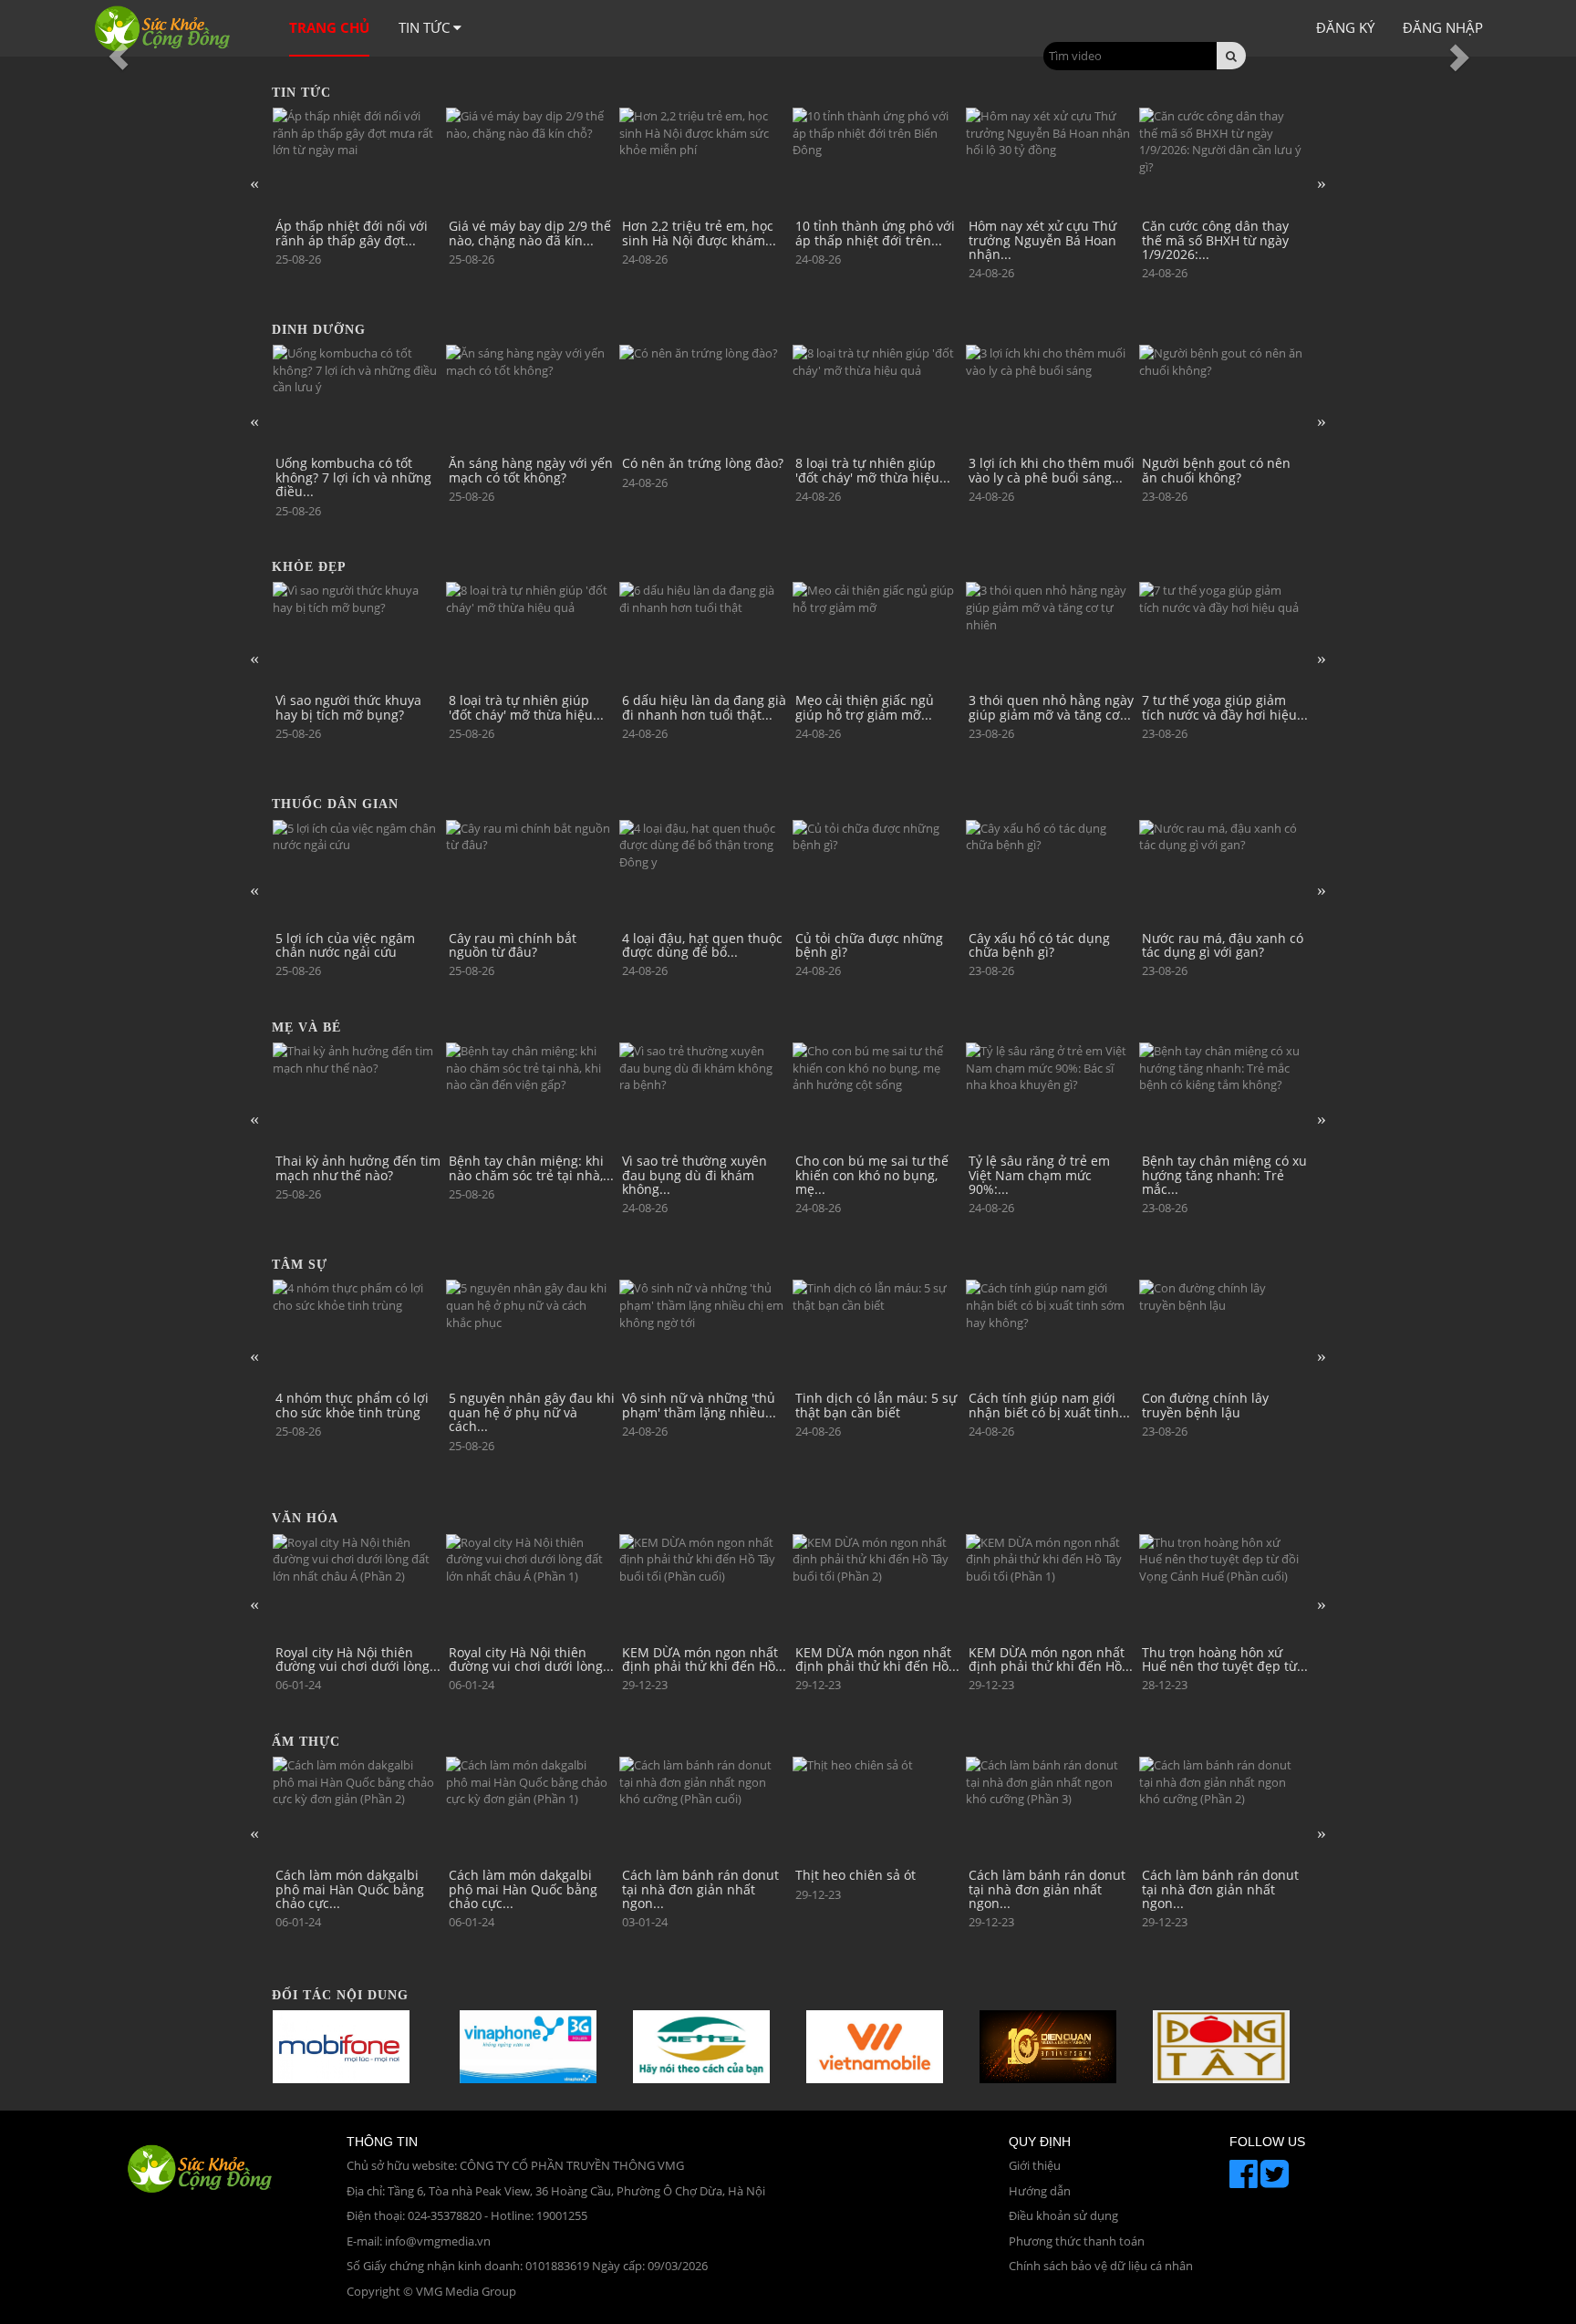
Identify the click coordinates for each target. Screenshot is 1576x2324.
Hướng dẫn (1040, 2191)
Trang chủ (329, 27)
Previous (254, 182)
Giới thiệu (1035, 2165)
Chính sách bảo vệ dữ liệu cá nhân (1101, 2266)
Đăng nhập (1443, 27)
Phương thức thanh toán (1077, 2241)
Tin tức (426, 27)
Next (1322, 182)
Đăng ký (1345, 27)
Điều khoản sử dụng (1063, 2215)
